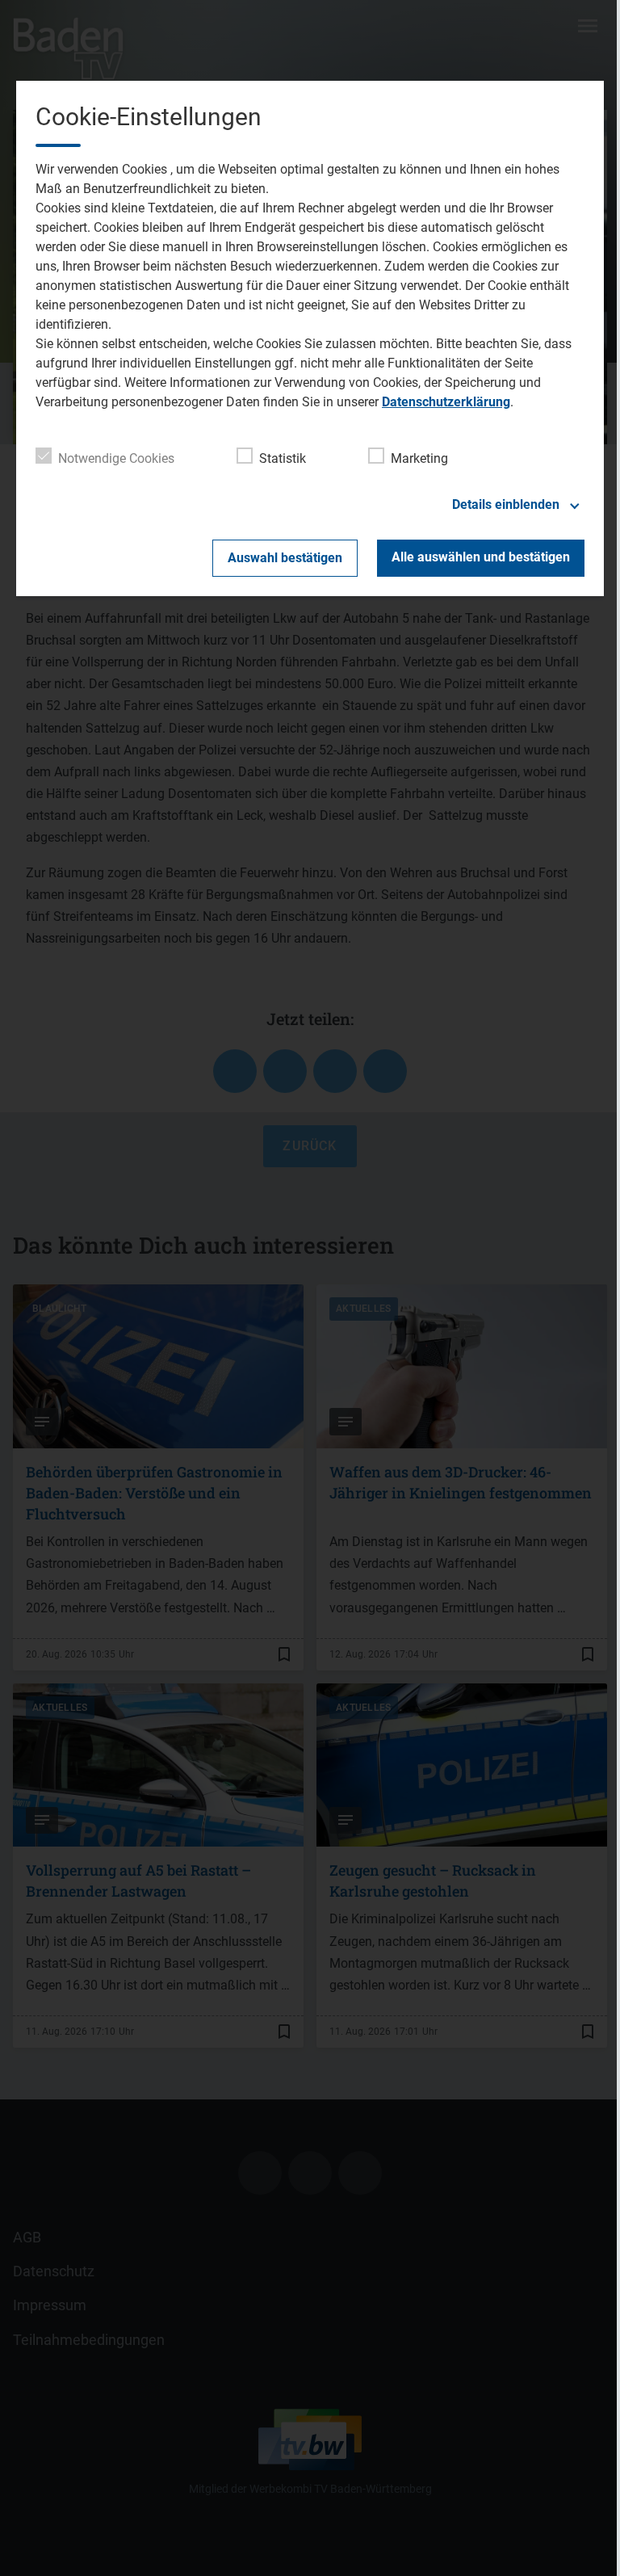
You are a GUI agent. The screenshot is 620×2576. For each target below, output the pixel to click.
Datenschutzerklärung (446, 402)
